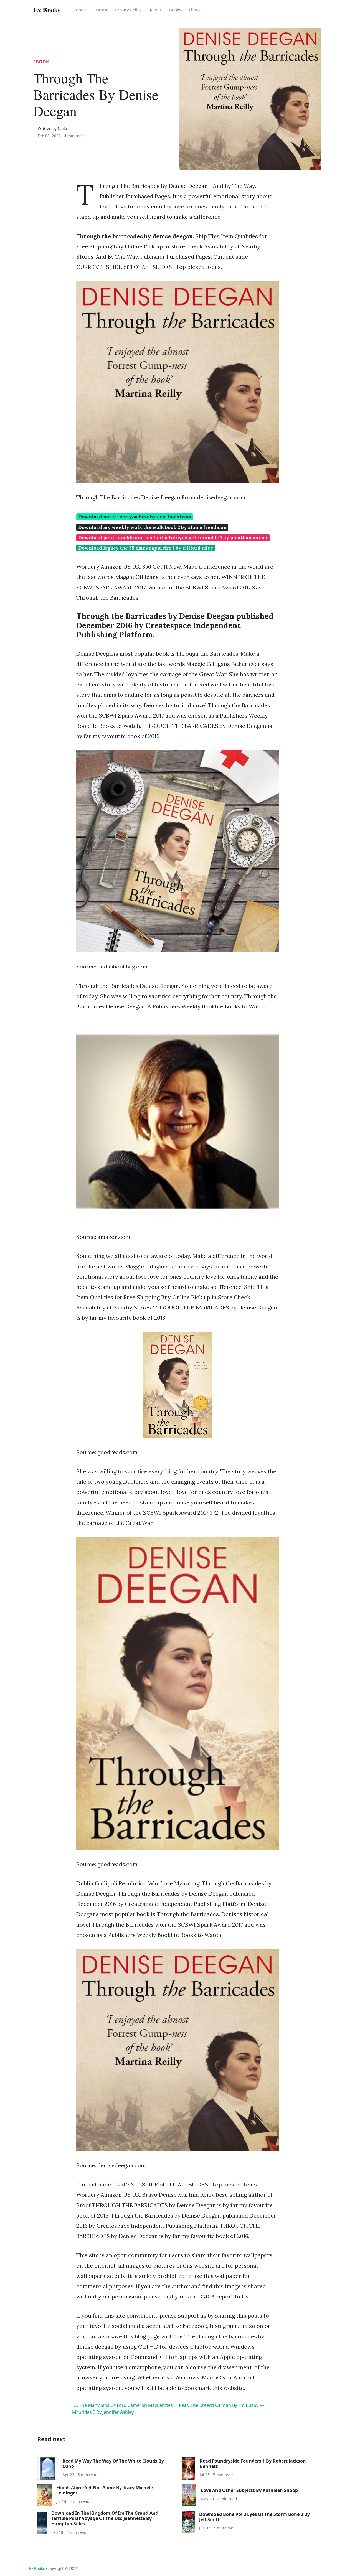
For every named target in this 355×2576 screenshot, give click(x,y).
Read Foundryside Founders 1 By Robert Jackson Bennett (253, 2464)
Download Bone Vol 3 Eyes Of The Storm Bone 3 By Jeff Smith (254, 2517)
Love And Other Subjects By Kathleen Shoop (249, 2490)
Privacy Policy (128, 10)
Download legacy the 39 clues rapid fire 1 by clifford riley (146, 548)
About (155, 10)
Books (175, 10)
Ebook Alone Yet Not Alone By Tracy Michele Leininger (105, 2490)
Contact (81, 10)
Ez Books (37, 2568)
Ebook (195, 10)
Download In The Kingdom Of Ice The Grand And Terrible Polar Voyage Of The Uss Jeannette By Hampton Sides (105, 2518)
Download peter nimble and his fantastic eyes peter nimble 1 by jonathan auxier (173, 538)
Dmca (102, 10)
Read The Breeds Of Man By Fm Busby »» (221, 2405)
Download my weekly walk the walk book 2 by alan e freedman (152, 527)
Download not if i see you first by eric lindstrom (135, 517)
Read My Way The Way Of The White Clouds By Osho (113, 2464)
